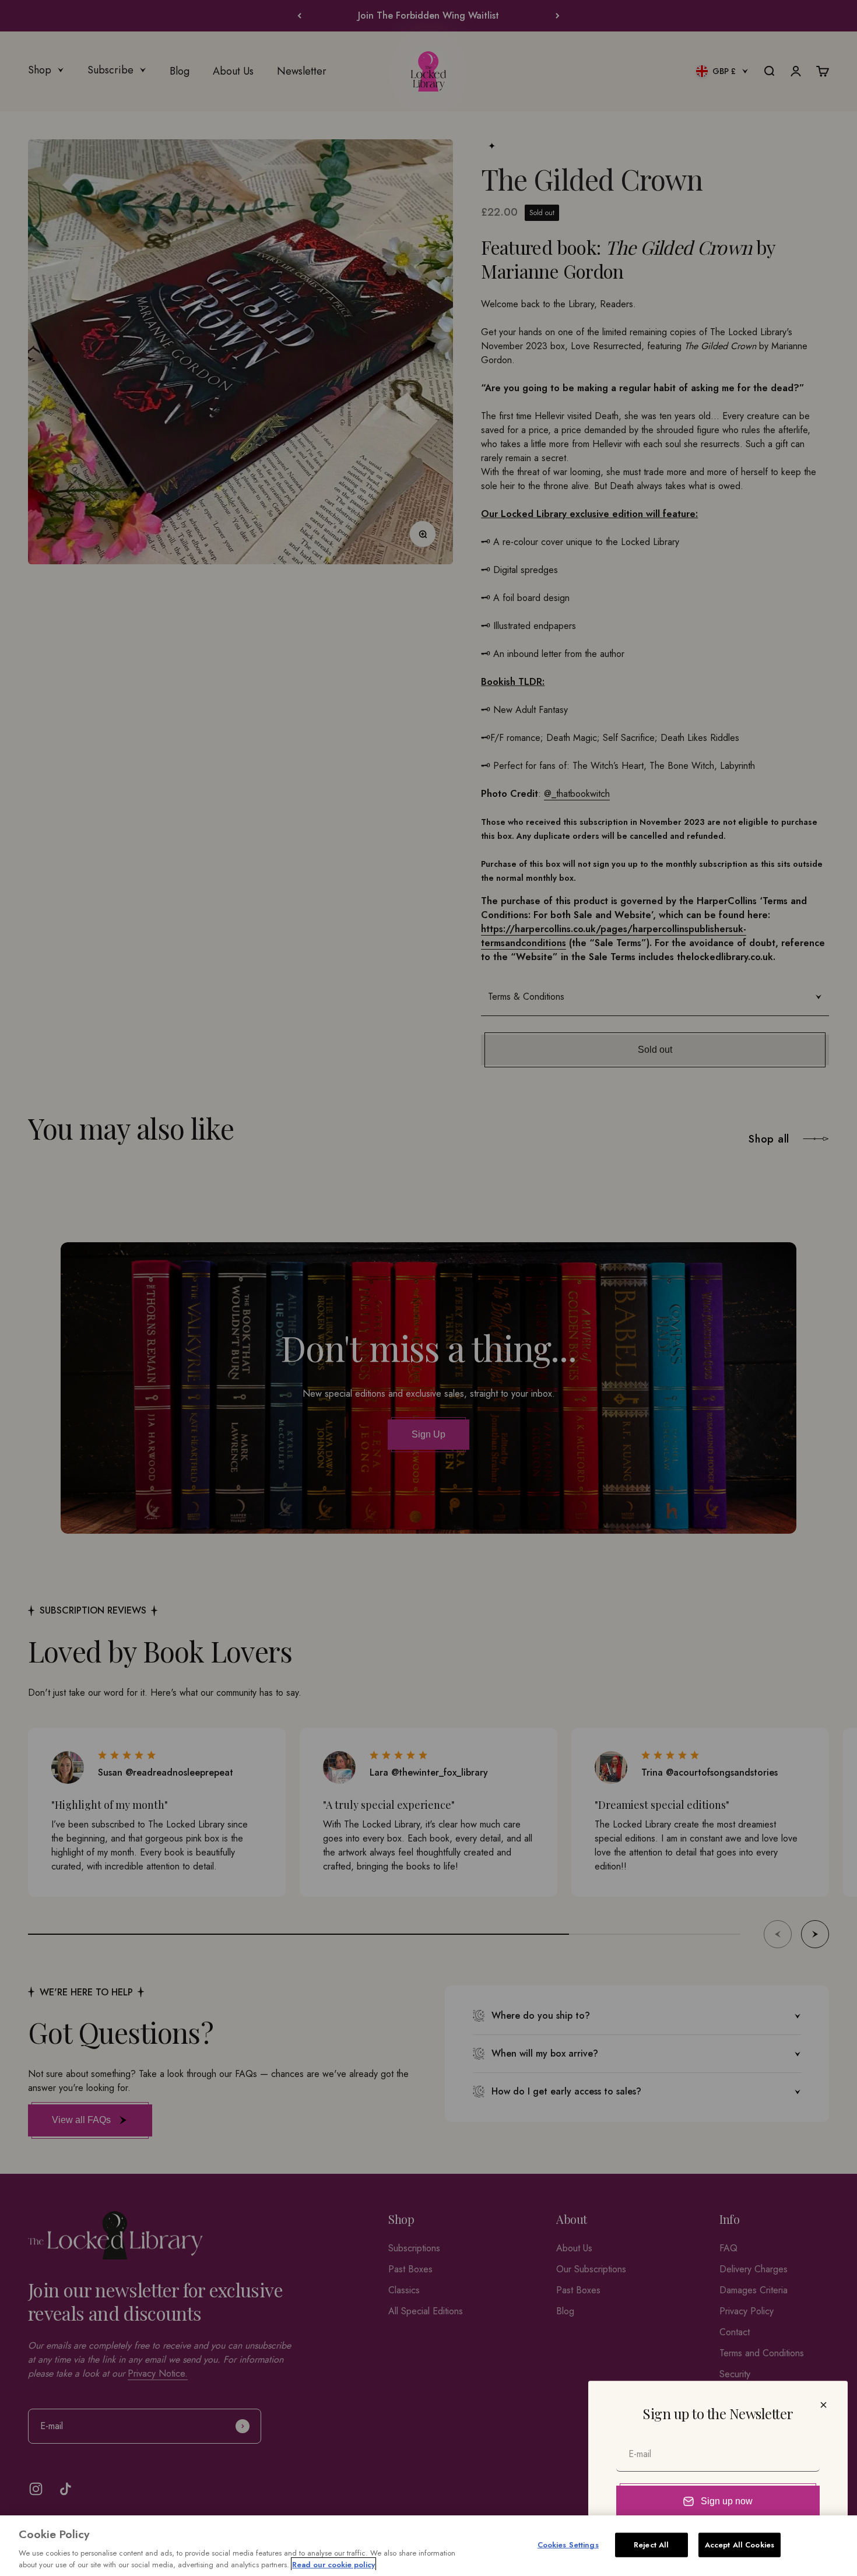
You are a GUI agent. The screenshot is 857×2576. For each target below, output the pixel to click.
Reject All (651, 2545)
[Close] (823, 2405)
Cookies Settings (568, 2545)
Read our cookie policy (333, 2564)
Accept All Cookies (740, 2545)
